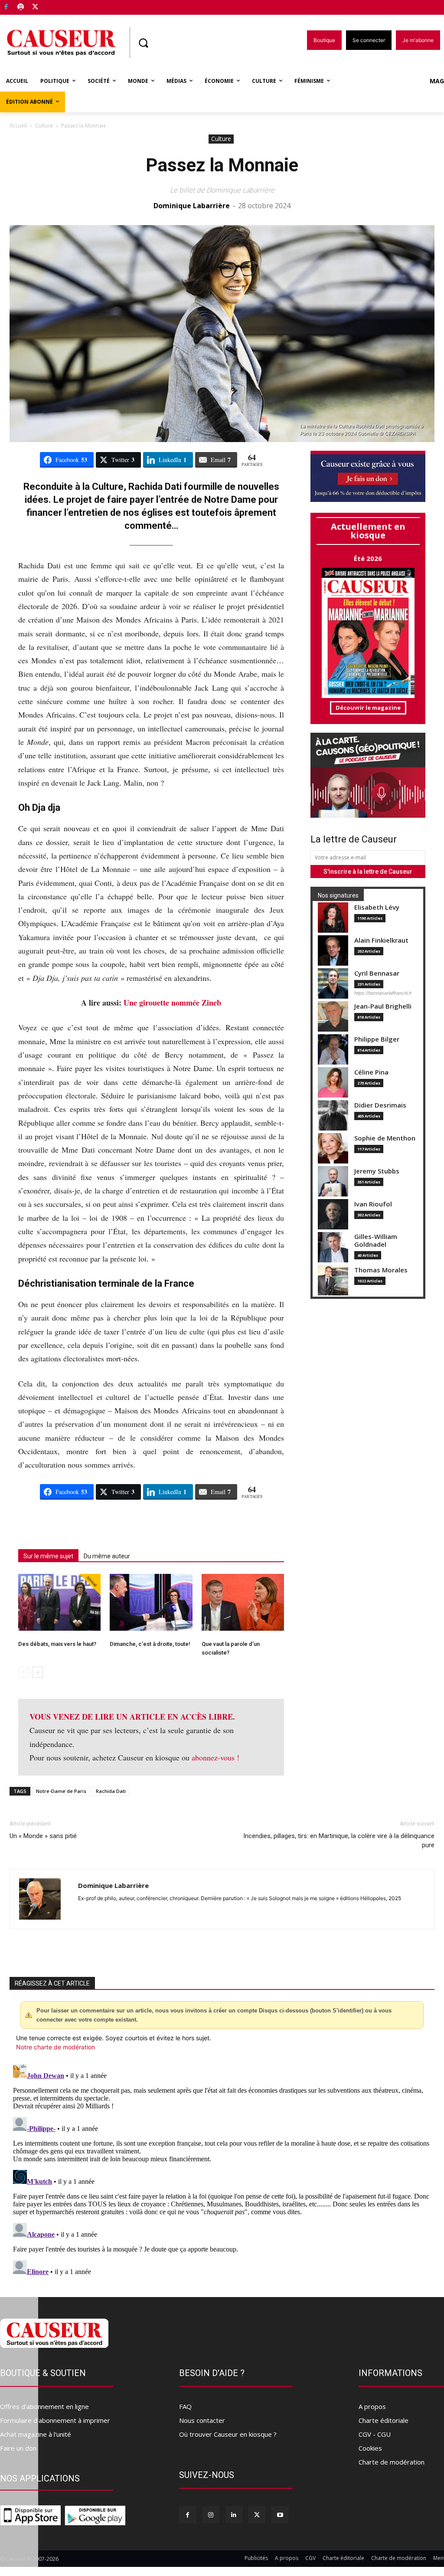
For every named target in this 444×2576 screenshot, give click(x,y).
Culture (44, 126)
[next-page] (38, 1672)
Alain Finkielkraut (381, 940)
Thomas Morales (381, 1270)
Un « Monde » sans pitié (43, 1836)
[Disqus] (222, 2169)
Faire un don (18, 2448)
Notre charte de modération (55, 2047)
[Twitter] (35, 8)
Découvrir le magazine (368, 708)
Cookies (370, 2448)
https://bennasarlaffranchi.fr (383, 993)
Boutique (57, 5)
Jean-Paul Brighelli (383, 1006)
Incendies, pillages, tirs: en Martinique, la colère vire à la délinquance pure (339, 1840)
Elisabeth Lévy (377, 907)
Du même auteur (107, 1556)
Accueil (18, 126)
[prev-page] (24, 1672)
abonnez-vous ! (215, 1757)
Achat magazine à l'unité (36, 2434)
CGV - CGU (375, 2434)
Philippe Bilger (377, 1039)
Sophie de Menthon (385, 1138)
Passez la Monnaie (222, 165)
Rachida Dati (111, 1791)
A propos (372, 2406)
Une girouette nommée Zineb (172, 1003)
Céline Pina (371, 1072)
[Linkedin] (234, 2515)
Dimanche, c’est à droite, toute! (150, 1644)
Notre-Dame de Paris (61, 1791)
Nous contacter (202, 2420)
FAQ (185, 2406)
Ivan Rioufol (373, 1204)
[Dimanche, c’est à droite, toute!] (151, 1602)
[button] (143, 43)
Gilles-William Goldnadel (376, 1240)
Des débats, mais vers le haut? (57, 1644)
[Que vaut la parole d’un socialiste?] (243, 1602)
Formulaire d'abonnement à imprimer (55, 2420)
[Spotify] (21, 8)
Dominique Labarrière (192, 206)
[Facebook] (6, 8)
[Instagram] (211, 2515)
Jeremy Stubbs (377, 1171)
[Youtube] (280, 2515)
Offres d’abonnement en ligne (44, 2406)
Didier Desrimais (380, 1105)
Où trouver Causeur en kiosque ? (228, 2434)
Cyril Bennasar (377, 973)
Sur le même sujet (48, 1556)
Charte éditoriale (384, 2420)
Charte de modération (392, 2462)
